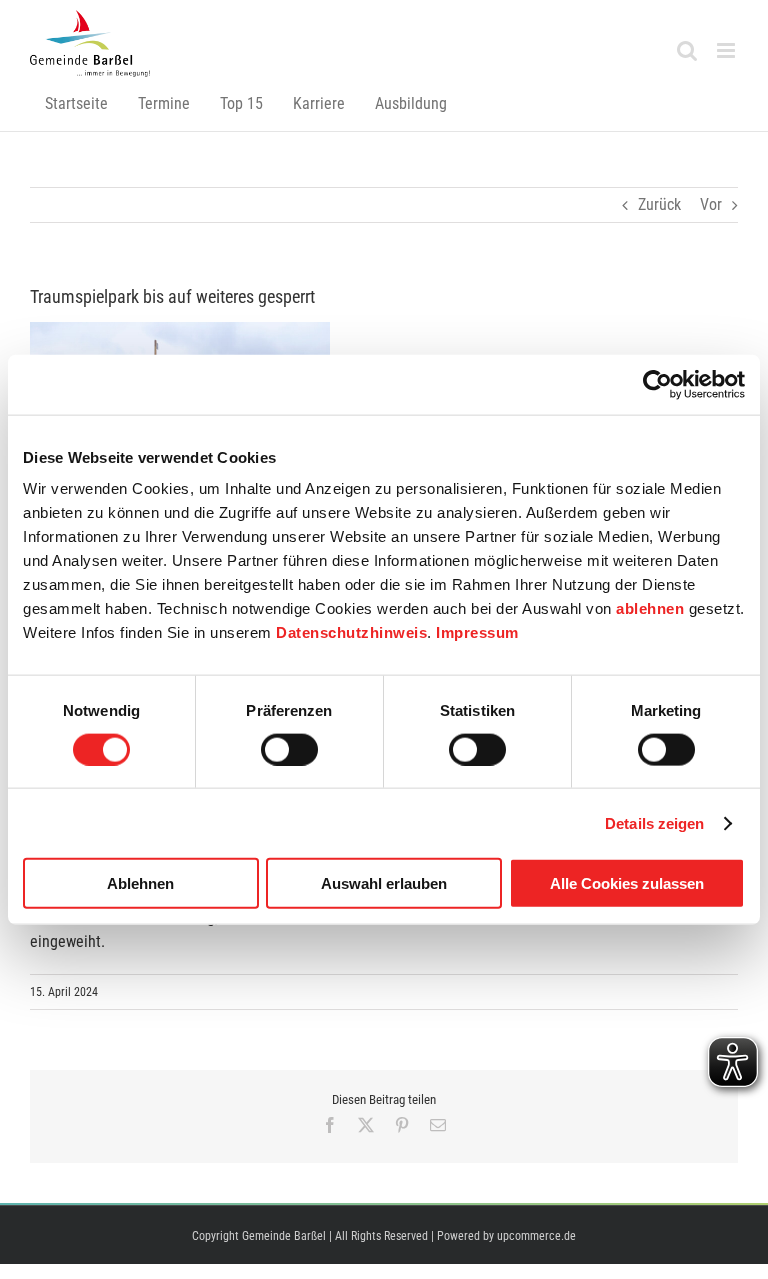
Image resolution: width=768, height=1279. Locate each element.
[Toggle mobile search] (687, 50)
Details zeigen (654, 822)
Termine (164, 103)
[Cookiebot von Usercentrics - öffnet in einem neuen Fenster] (657, 384)
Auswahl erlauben (384, 883)
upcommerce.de (536, 1236)
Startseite (76, 103)
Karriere (319, 103)
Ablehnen (140, 883)
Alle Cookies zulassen (627, 883)
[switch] (289, 749)
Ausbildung (411, 103)
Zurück (659, 204)
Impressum (477, 632)
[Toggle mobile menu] (727, 50)
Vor (711, 204)
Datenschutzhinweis (351, 632)
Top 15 (241, 103)
